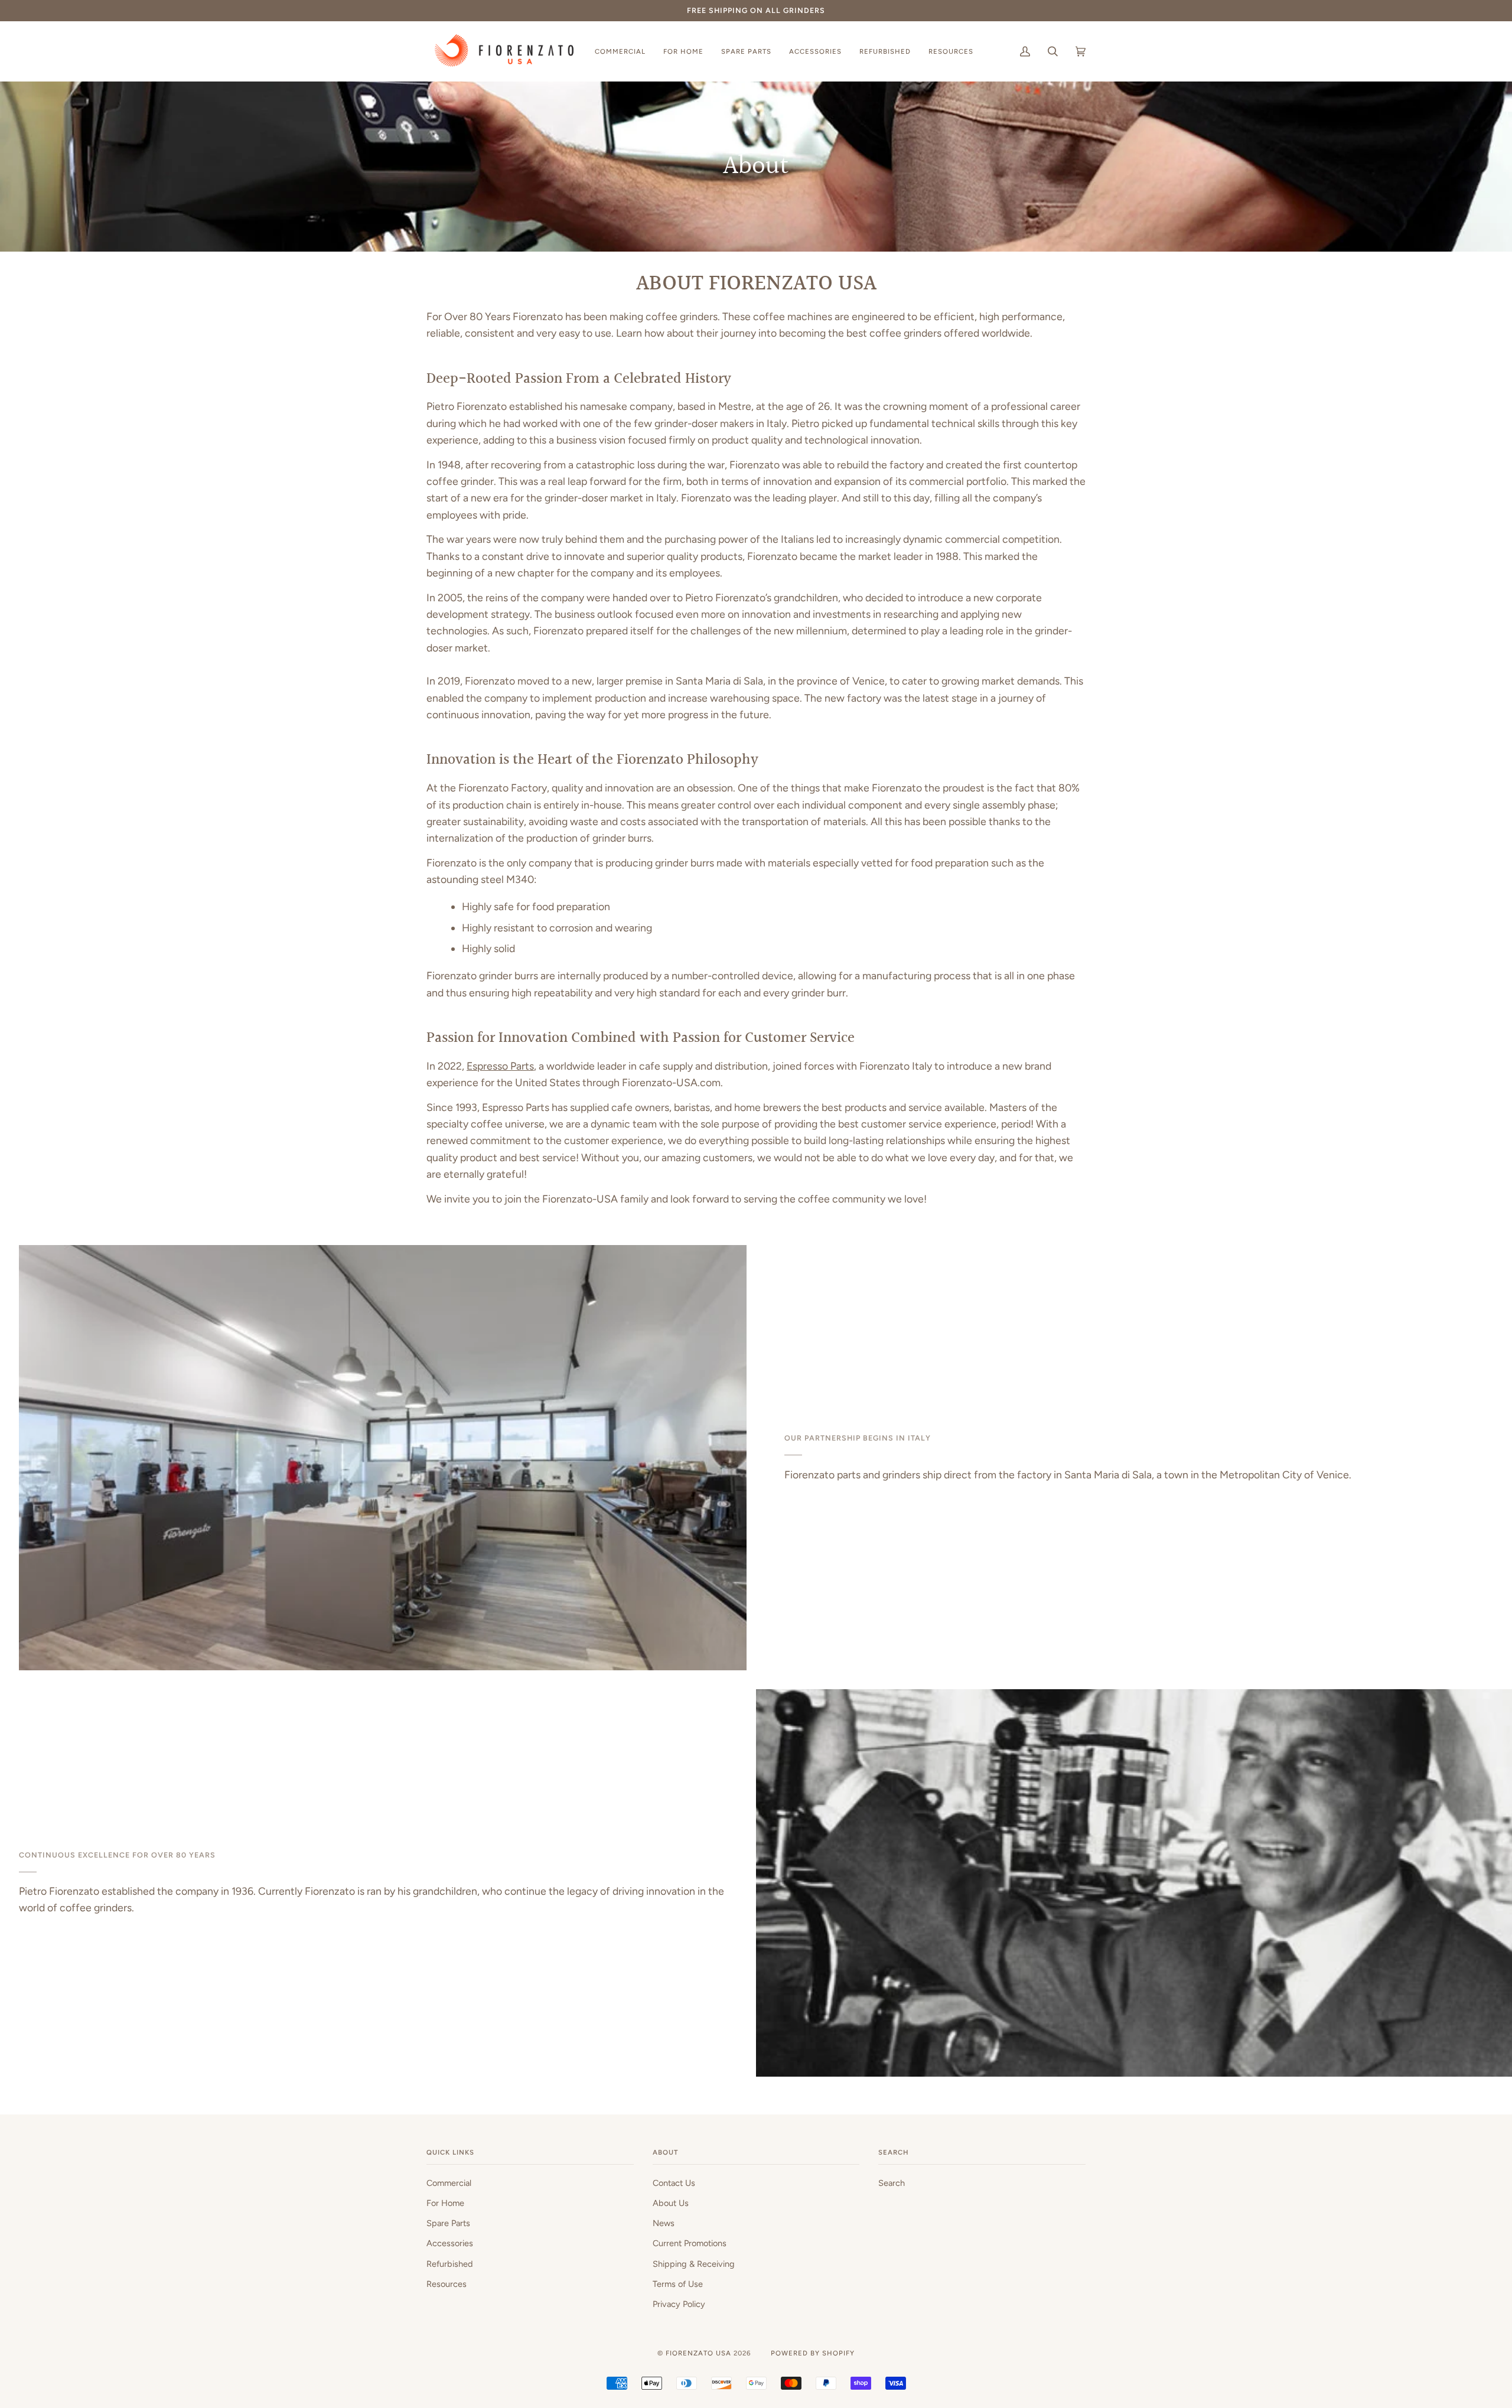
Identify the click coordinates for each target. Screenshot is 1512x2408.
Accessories (450, 2243)
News (664, 2223)
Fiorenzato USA (698, 2353)
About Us (671, 2203)
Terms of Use (678, 2284)
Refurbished (450, 2264)
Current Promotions (690, 2243)
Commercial (449, 2183)
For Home (445, 2203)
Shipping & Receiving (694, 2264)
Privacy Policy (679, 2304)
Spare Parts (448, 2223)
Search (892, 2183)
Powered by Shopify (813, 2353)
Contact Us (674, 2183)
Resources (447, 2284)
